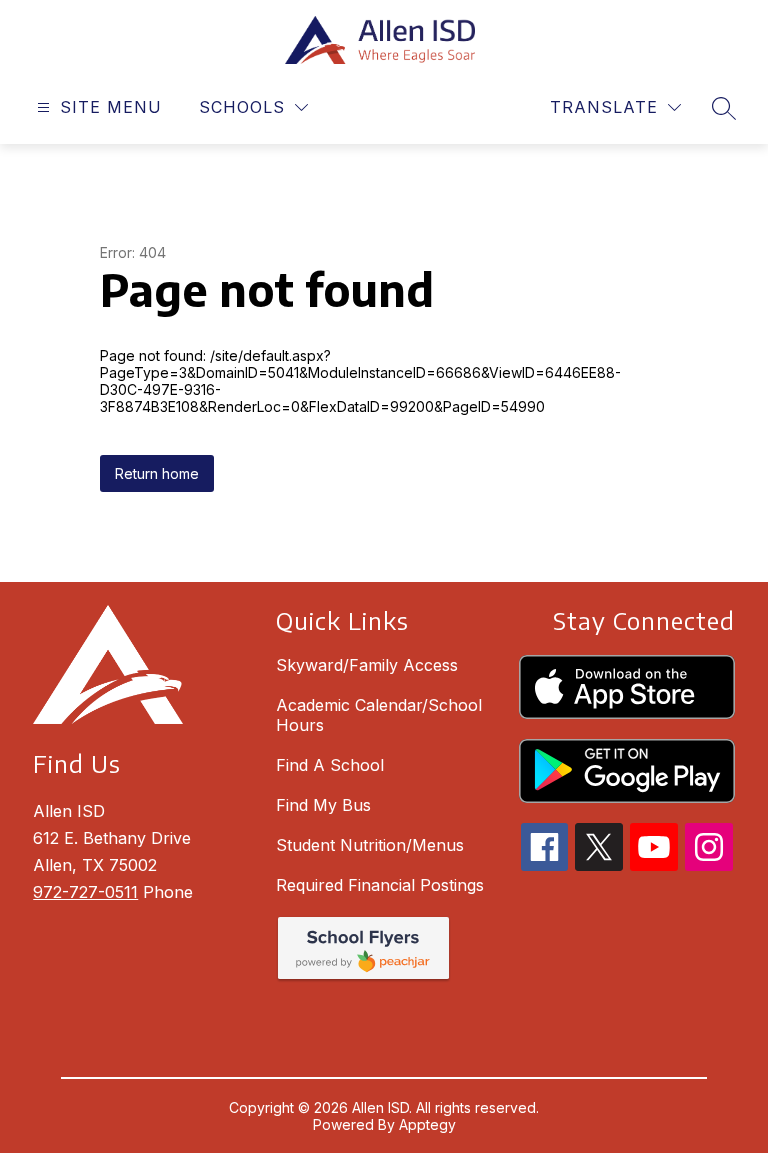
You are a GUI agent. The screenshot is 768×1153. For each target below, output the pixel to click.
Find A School (330, 765)
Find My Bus (323, 805)
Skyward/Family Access (367, 665)
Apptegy (427, 1124)
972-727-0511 (85, 892)
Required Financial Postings (380, 885)
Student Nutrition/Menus (370, 845)
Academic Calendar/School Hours (379, 715)
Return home (157, 473)
